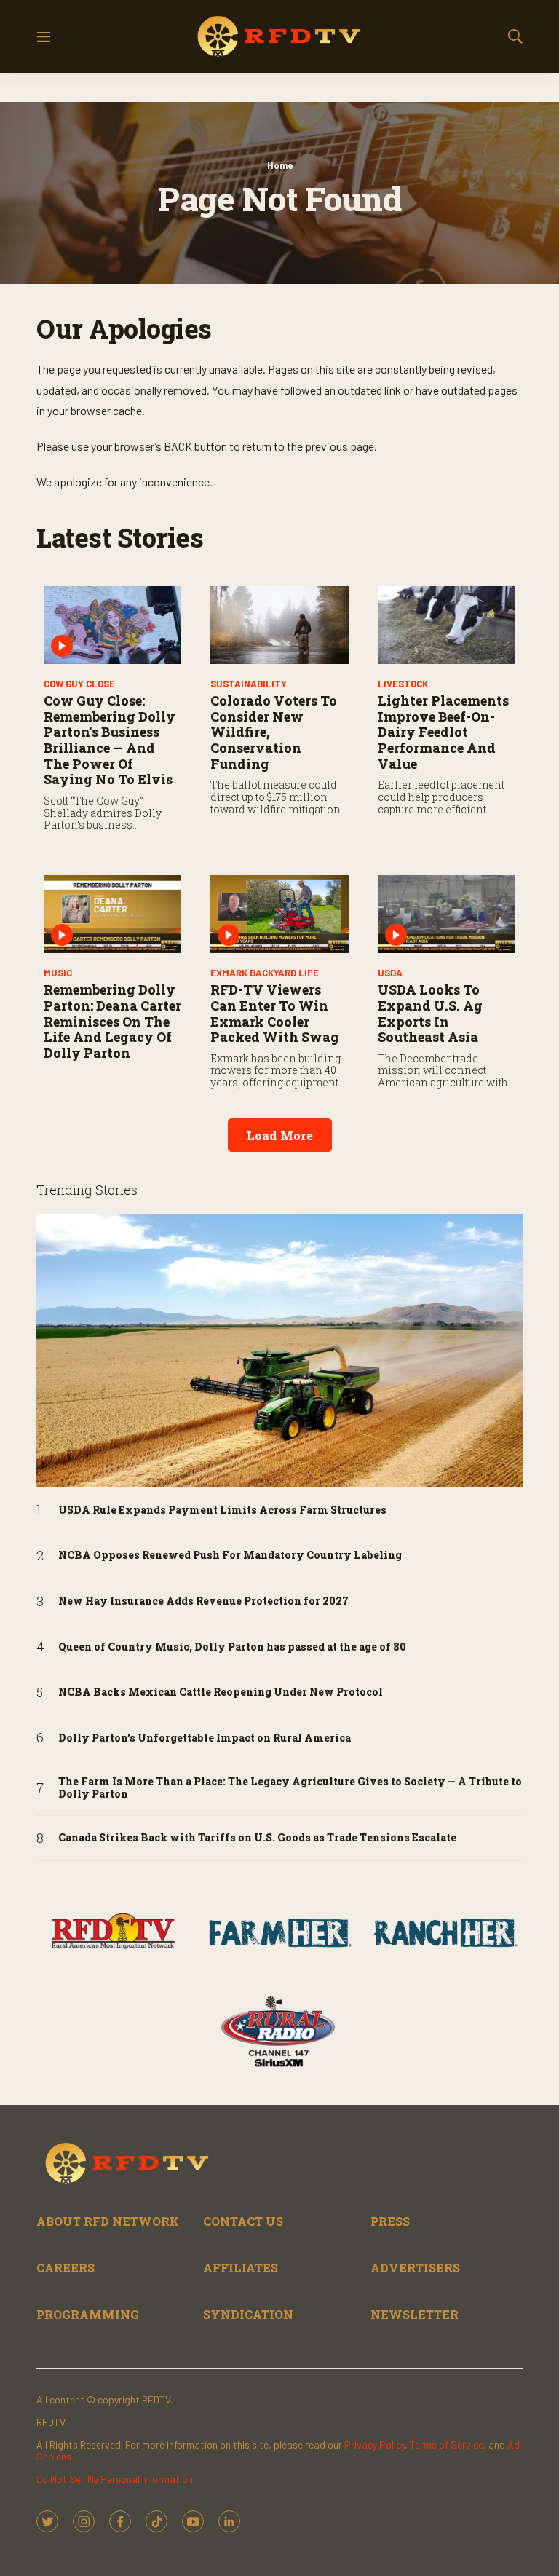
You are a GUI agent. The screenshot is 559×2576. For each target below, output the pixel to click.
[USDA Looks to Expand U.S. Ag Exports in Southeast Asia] (447, 914)
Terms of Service (447, 2445)
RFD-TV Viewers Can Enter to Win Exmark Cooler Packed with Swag (275, 1013)
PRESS (390, 2221)
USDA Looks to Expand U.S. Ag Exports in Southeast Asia (430, 1013)
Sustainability (249, 684)
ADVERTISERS (415, 2268)
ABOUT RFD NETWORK (108, 2221)
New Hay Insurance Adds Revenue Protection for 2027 (203, 1601)
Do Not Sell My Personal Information (115, 2479)
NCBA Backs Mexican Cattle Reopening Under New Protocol (221, 1692)
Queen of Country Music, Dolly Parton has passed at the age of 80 (232, 1647)
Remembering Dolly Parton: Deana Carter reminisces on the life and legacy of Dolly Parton (112, 1021)
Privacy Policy (374, 2445)
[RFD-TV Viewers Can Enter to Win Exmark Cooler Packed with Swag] (279, 914)
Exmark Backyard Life (265, 973)
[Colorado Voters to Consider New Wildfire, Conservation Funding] (279, 625)
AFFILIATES (241, 2268)
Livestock (403, 684)
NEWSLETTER (415, 2314)
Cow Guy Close (79, 684)
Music (58, 973)
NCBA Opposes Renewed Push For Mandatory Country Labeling (230, 1556)
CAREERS (66, 2268)
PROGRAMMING (88, 2314)
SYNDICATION (248, 2314)
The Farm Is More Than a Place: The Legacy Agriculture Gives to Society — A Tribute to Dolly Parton (290, 1788)
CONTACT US (243, 2221)
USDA (390, 973)
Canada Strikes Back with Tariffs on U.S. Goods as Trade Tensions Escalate (257, 1838)
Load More (280, 1135)
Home (280, 165)
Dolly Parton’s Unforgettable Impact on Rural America (205, 1738)
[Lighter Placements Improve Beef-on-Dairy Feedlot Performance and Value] (447, 625)
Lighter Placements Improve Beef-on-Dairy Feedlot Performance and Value (443, 732)
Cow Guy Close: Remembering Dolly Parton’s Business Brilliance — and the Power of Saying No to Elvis (110, 740)
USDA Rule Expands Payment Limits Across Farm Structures (222, 1510)
